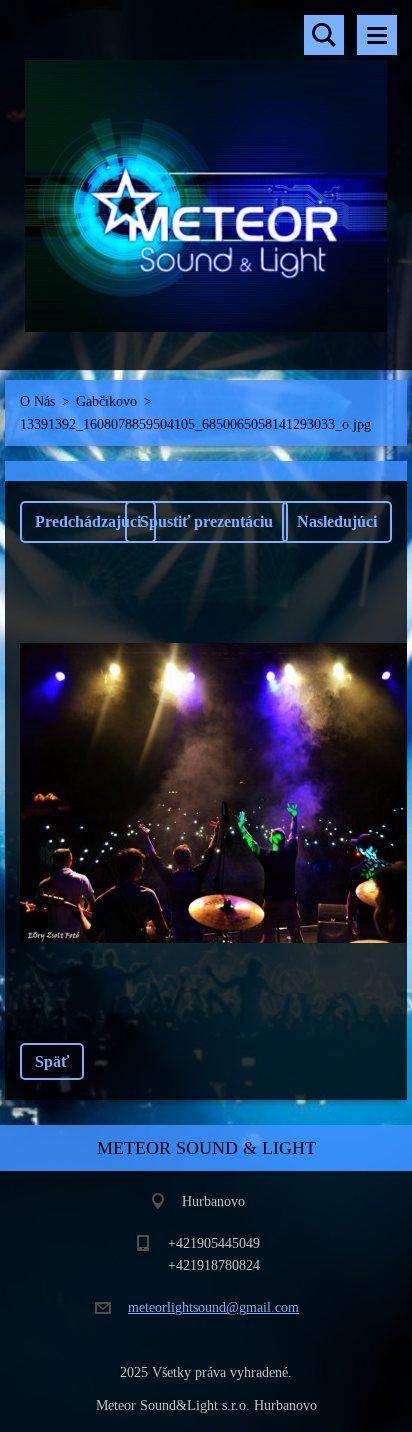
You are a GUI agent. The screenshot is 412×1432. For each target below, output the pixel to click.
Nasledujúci (337, 521)
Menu (377, 35)
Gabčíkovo (106, 401)
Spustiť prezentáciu (206, 521)
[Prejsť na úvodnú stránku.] (206, 172)
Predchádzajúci (88, 521)
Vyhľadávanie (324, 35)
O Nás (37, 401)
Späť (52, 1061)
